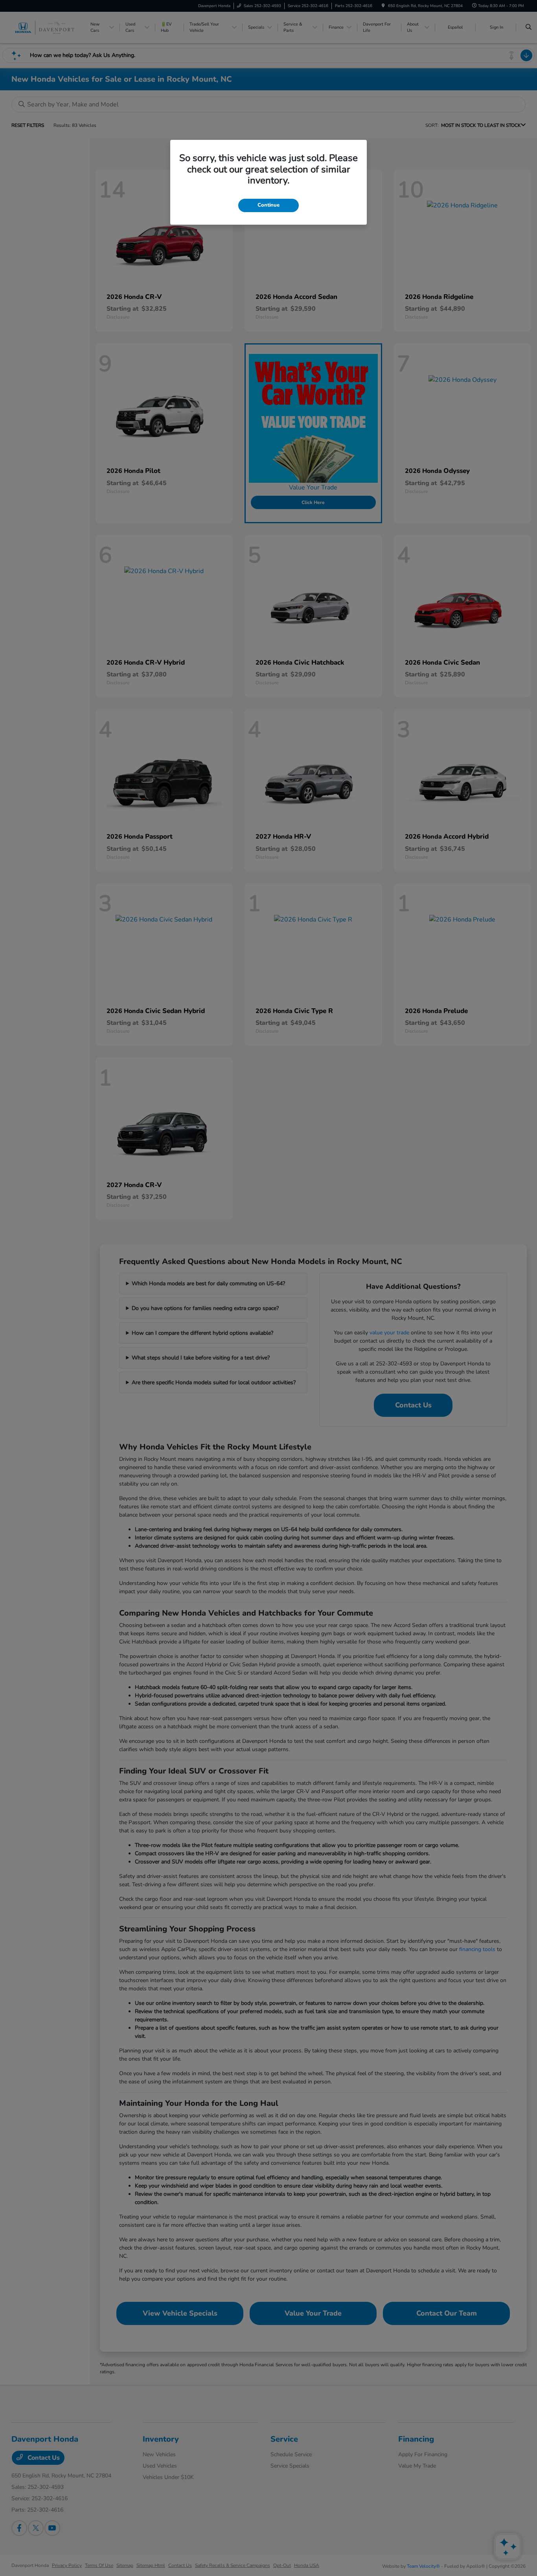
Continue (268, 205)
